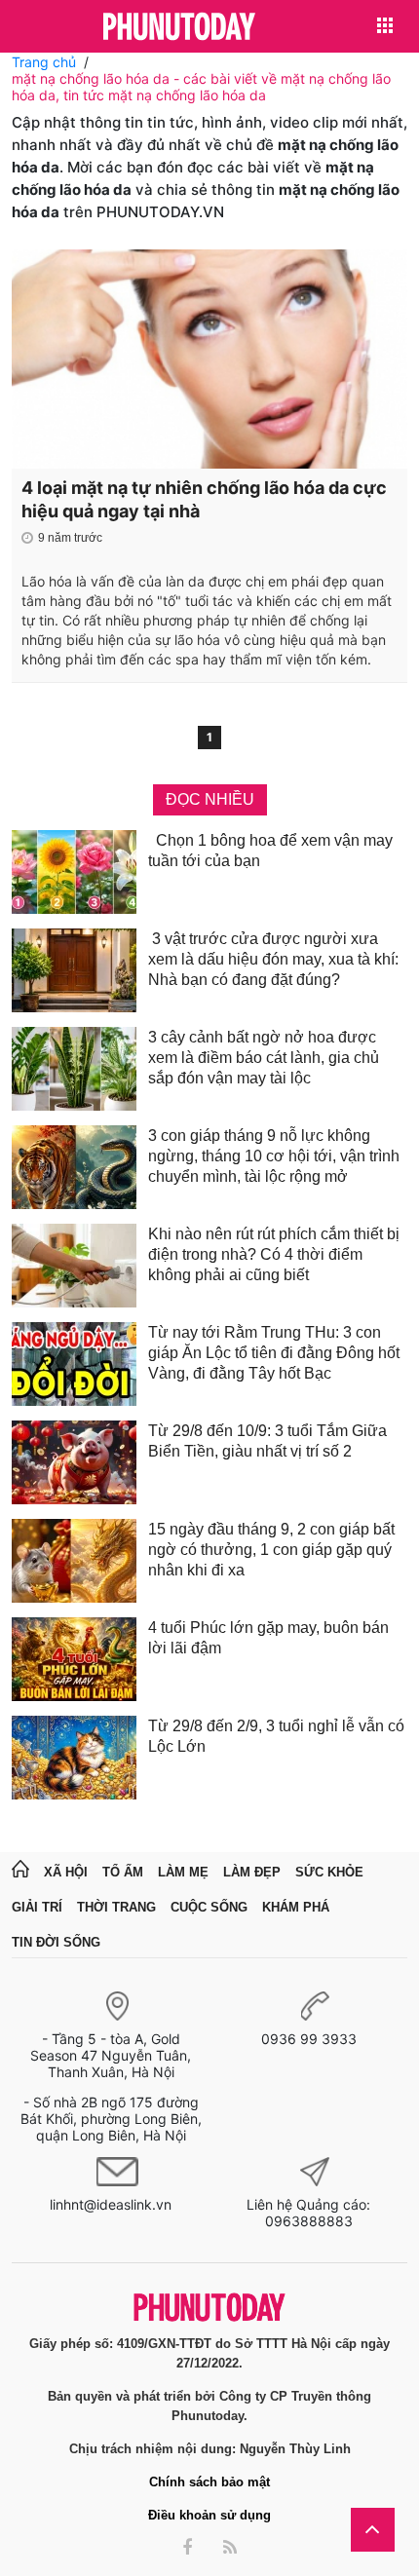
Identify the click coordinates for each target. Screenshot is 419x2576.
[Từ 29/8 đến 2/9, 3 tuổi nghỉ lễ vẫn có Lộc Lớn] (74, 1758)
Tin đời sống (56, 1942)
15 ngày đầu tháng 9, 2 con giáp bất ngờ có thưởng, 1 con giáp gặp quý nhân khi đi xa (271, 1550)
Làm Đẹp (252, 1872)
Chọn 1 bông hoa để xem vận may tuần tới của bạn (270, 851)
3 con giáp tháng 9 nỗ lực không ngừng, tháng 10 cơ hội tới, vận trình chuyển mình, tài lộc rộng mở (274, 1156)
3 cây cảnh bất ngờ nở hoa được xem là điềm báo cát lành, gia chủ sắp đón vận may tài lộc (264, 1058)
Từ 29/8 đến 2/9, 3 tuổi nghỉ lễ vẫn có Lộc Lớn (276, 1736)
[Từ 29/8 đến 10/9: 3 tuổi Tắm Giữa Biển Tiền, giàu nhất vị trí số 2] (74, 1462)
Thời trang (116, 1907)
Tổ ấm (123, 1872)
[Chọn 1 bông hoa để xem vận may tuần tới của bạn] (74, 872)
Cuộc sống (209, 1907)
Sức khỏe (329, 1872)
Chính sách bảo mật (209, 2482)
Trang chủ (44, 62)
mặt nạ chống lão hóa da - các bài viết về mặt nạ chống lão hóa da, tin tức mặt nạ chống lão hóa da (201, 87)
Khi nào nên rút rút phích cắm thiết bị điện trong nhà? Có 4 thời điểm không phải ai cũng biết (274, 1254)
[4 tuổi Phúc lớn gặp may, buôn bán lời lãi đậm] (74, 1659)
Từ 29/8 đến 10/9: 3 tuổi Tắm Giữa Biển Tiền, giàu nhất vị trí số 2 (267, 1441)
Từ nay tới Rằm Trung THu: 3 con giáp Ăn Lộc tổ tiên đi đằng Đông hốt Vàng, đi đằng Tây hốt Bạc (274, 1353)
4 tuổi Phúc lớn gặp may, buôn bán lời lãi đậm (268, 1638)
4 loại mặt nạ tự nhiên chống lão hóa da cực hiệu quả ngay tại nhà (204, 499)
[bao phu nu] (179, 28)
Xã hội (66, 1872)
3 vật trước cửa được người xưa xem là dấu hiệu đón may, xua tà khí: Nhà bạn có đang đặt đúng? (273, 959)
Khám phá (296, 1907)
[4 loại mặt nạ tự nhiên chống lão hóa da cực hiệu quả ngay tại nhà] (209, 359)
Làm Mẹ (183, 1872)
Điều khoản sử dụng (209, 2515)
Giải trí (37, 1907)
